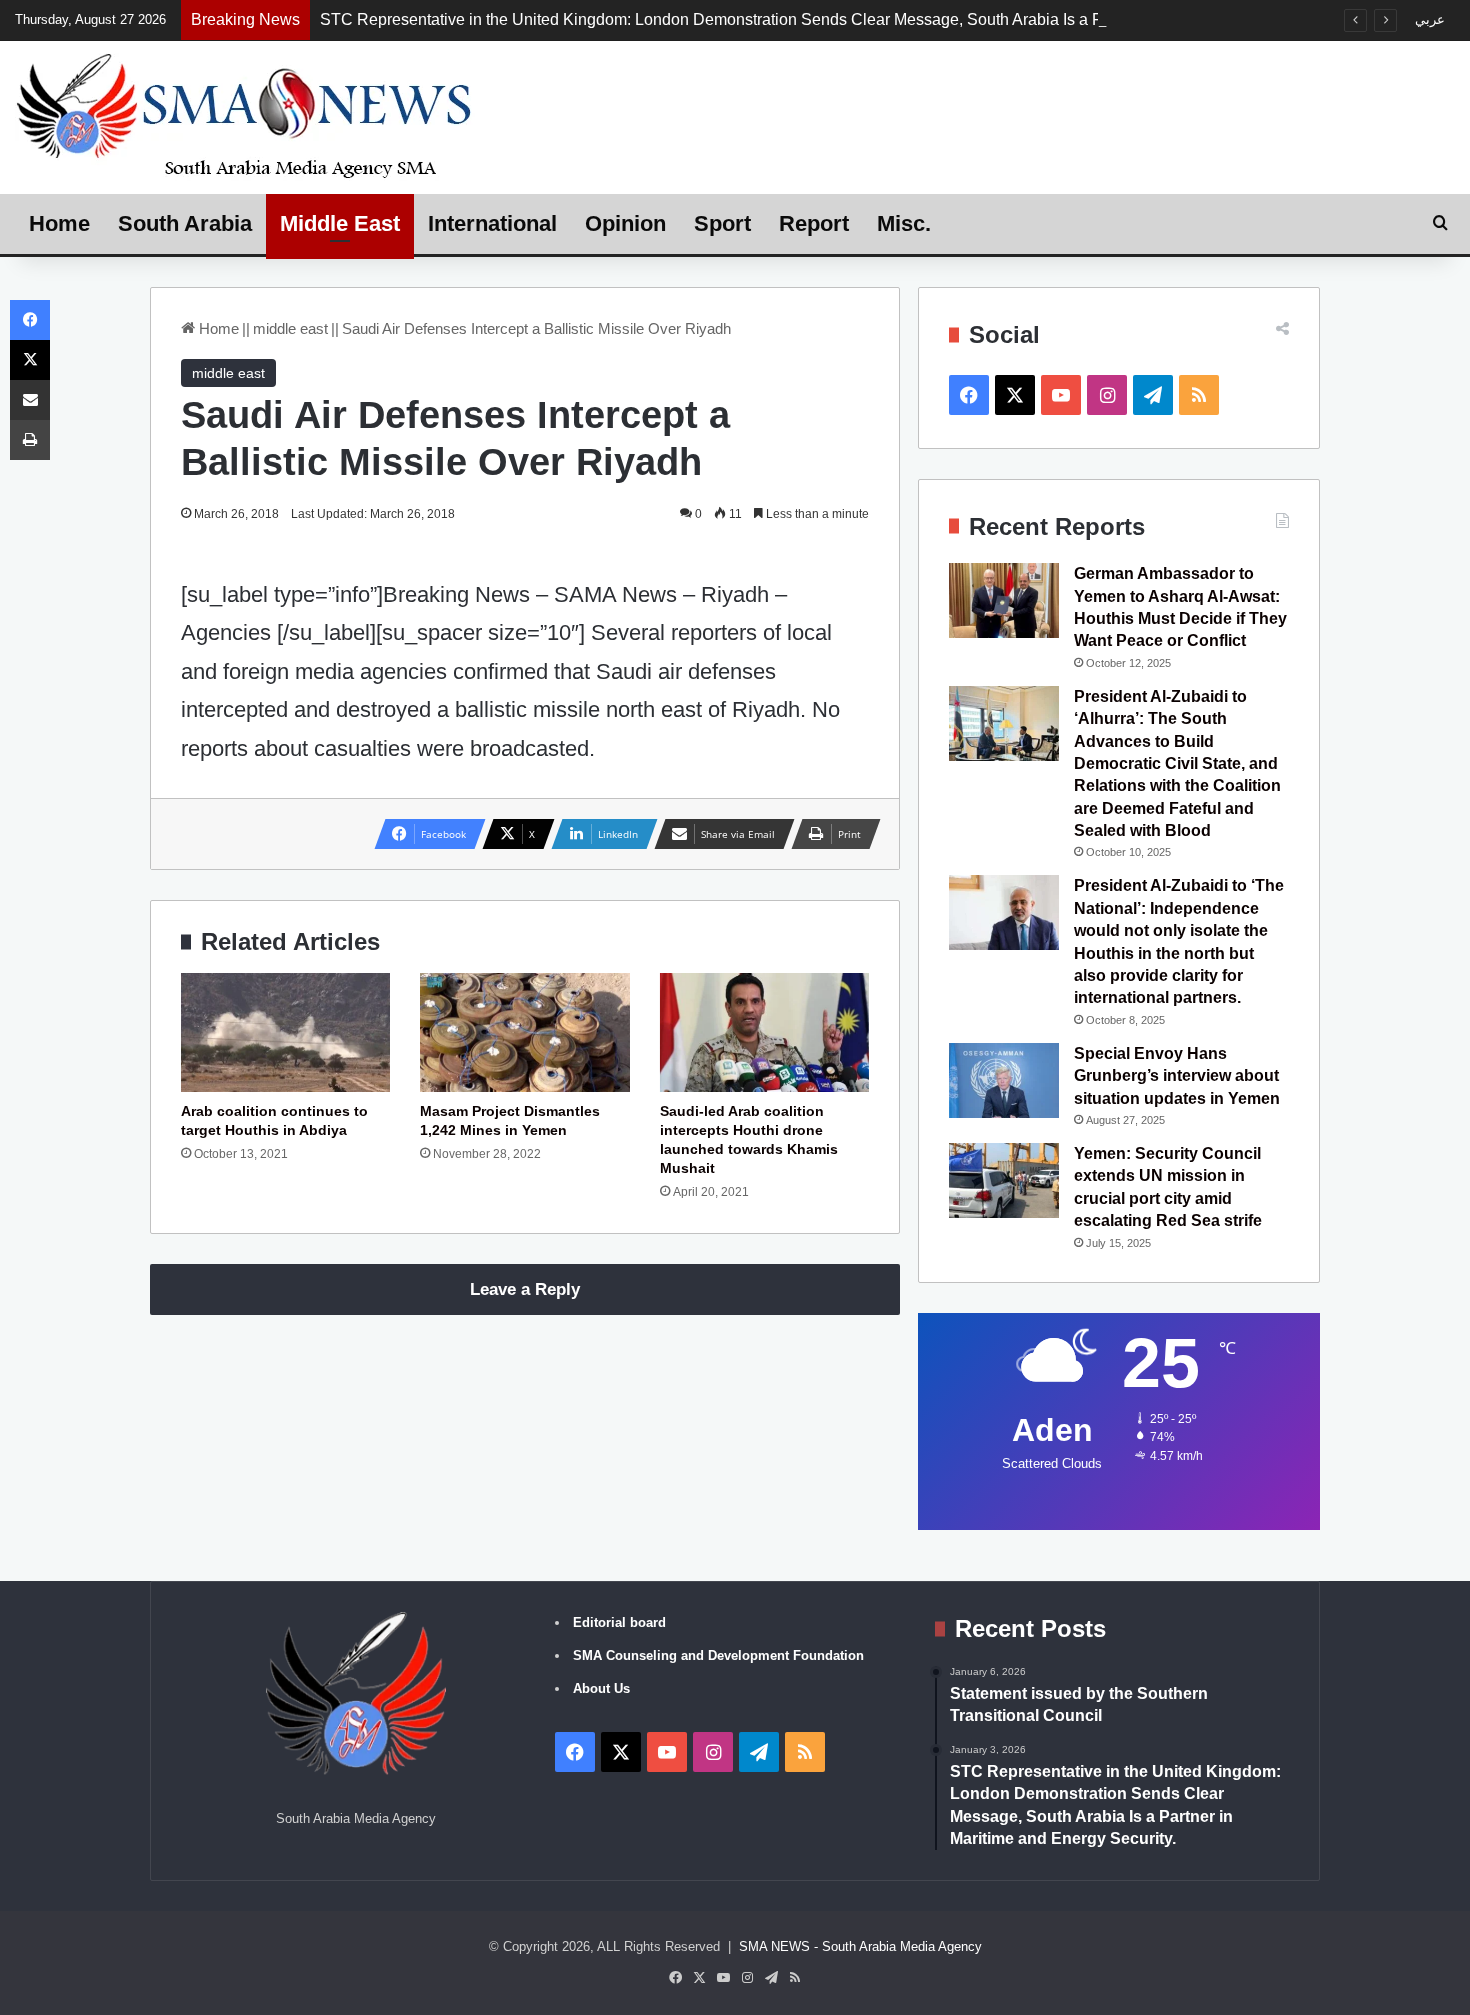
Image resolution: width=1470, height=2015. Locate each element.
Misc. (904, 223)
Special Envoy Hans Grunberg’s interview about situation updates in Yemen (1177, 1076)
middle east (290, 328)
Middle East (340, 223)
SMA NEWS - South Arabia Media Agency (860, 1946)
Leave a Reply (525, 1289)
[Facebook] (30, 320)
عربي (1430, 19)
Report (814, 223)
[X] (30, 360)
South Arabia (185, 223)
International (492, 223)
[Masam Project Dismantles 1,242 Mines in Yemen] (524, 1032)
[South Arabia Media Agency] (245, 114)
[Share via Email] (30, 400)
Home (59, 223)
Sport (722, 223)
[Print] (30, 440)
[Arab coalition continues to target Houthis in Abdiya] (285, 1032)
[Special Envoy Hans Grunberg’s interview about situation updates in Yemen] (1004, 1080)
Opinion (625, 223)
